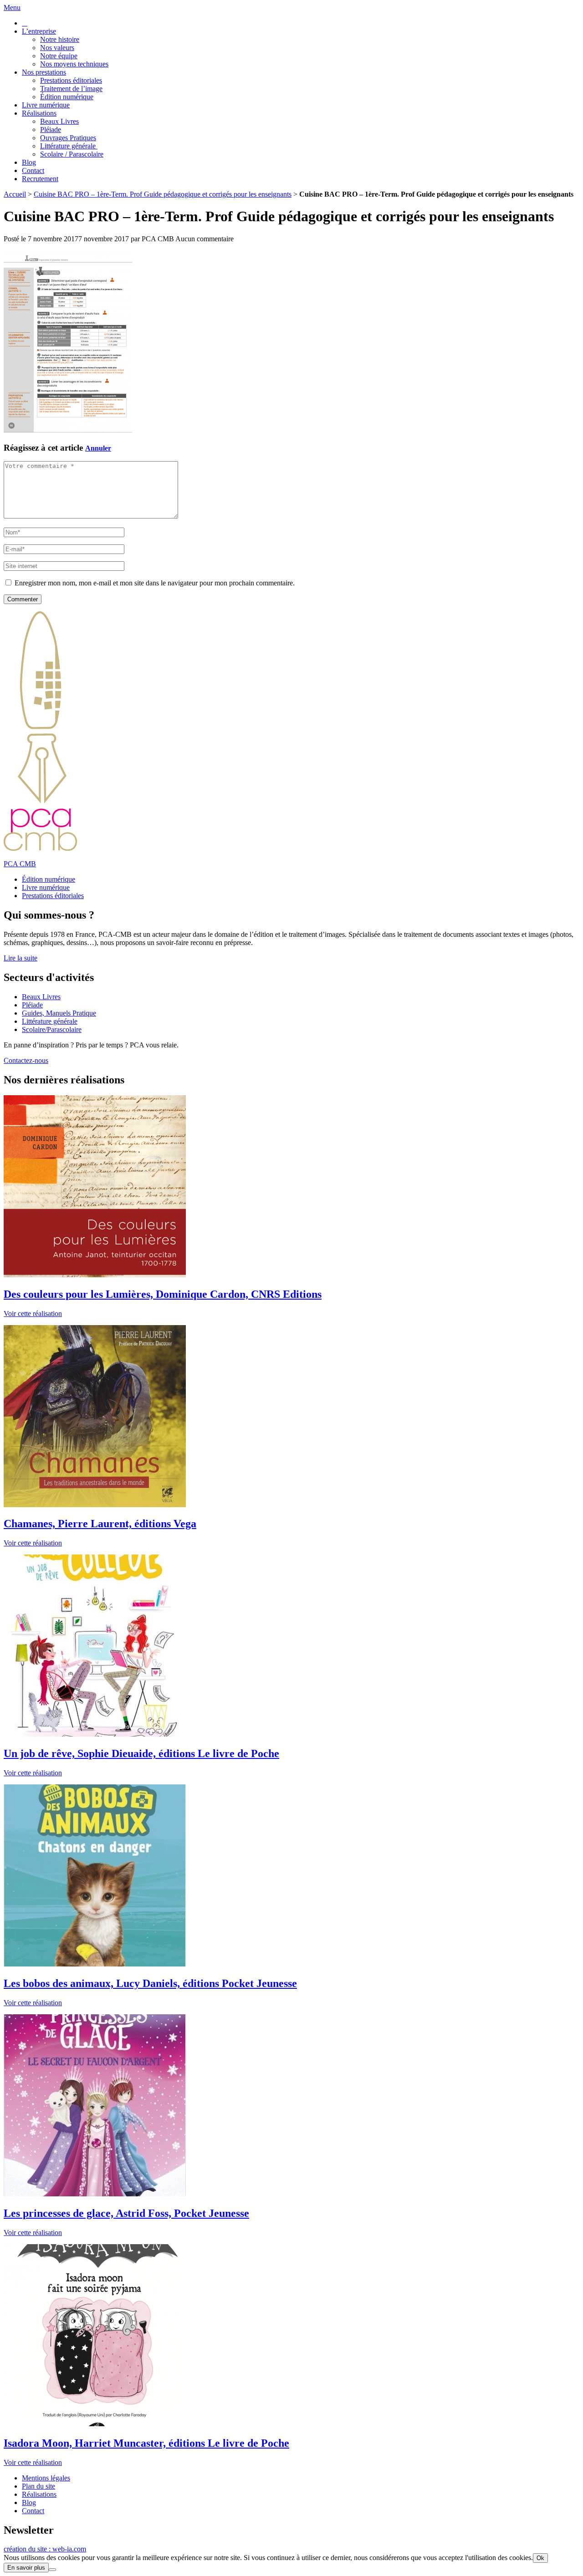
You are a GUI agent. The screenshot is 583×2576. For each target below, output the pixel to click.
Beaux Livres (59, 121)
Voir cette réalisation (33, 1313)
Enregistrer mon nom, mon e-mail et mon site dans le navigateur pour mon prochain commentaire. (155, 583)
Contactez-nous (26, 1060)
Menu (12, 8)
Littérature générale (69, 146)
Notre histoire (60, 39)
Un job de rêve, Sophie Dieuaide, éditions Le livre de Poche (141, 1753)
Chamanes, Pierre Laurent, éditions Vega (100, 1524)
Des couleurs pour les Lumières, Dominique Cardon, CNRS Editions (163, 1294)
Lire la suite (20, 958)
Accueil (15, 194)
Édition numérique (67, 97)
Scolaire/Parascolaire (52, 1029)
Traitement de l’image (71, 89)
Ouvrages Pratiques (68, 138)
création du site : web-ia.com (45, 2549)
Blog (29, 162)
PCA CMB (20, 864)
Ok (540, 2558)
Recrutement (40, 179)
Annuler (98, 448)
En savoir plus (26, 2568)
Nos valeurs (57, 48)
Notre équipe (59, 56)
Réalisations (39, 113)
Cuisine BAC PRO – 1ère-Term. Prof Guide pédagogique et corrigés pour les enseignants (163, 194)
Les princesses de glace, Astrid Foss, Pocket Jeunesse (126, 2213)
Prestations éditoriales (71, 80)
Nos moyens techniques (74, 64)
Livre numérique (46, 105)
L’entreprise (39, 31)
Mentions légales (46, 2478)
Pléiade (51, 130)
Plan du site (38, 2486)
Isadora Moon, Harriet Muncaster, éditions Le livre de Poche (146, 2443)
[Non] (52, 2570)
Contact (33, 170)
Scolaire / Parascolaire (72, 154)
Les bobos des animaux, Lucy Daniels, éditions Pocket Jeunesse (150, 1983)
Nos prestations (44, 72)
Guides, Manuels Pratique (59, 1013)
